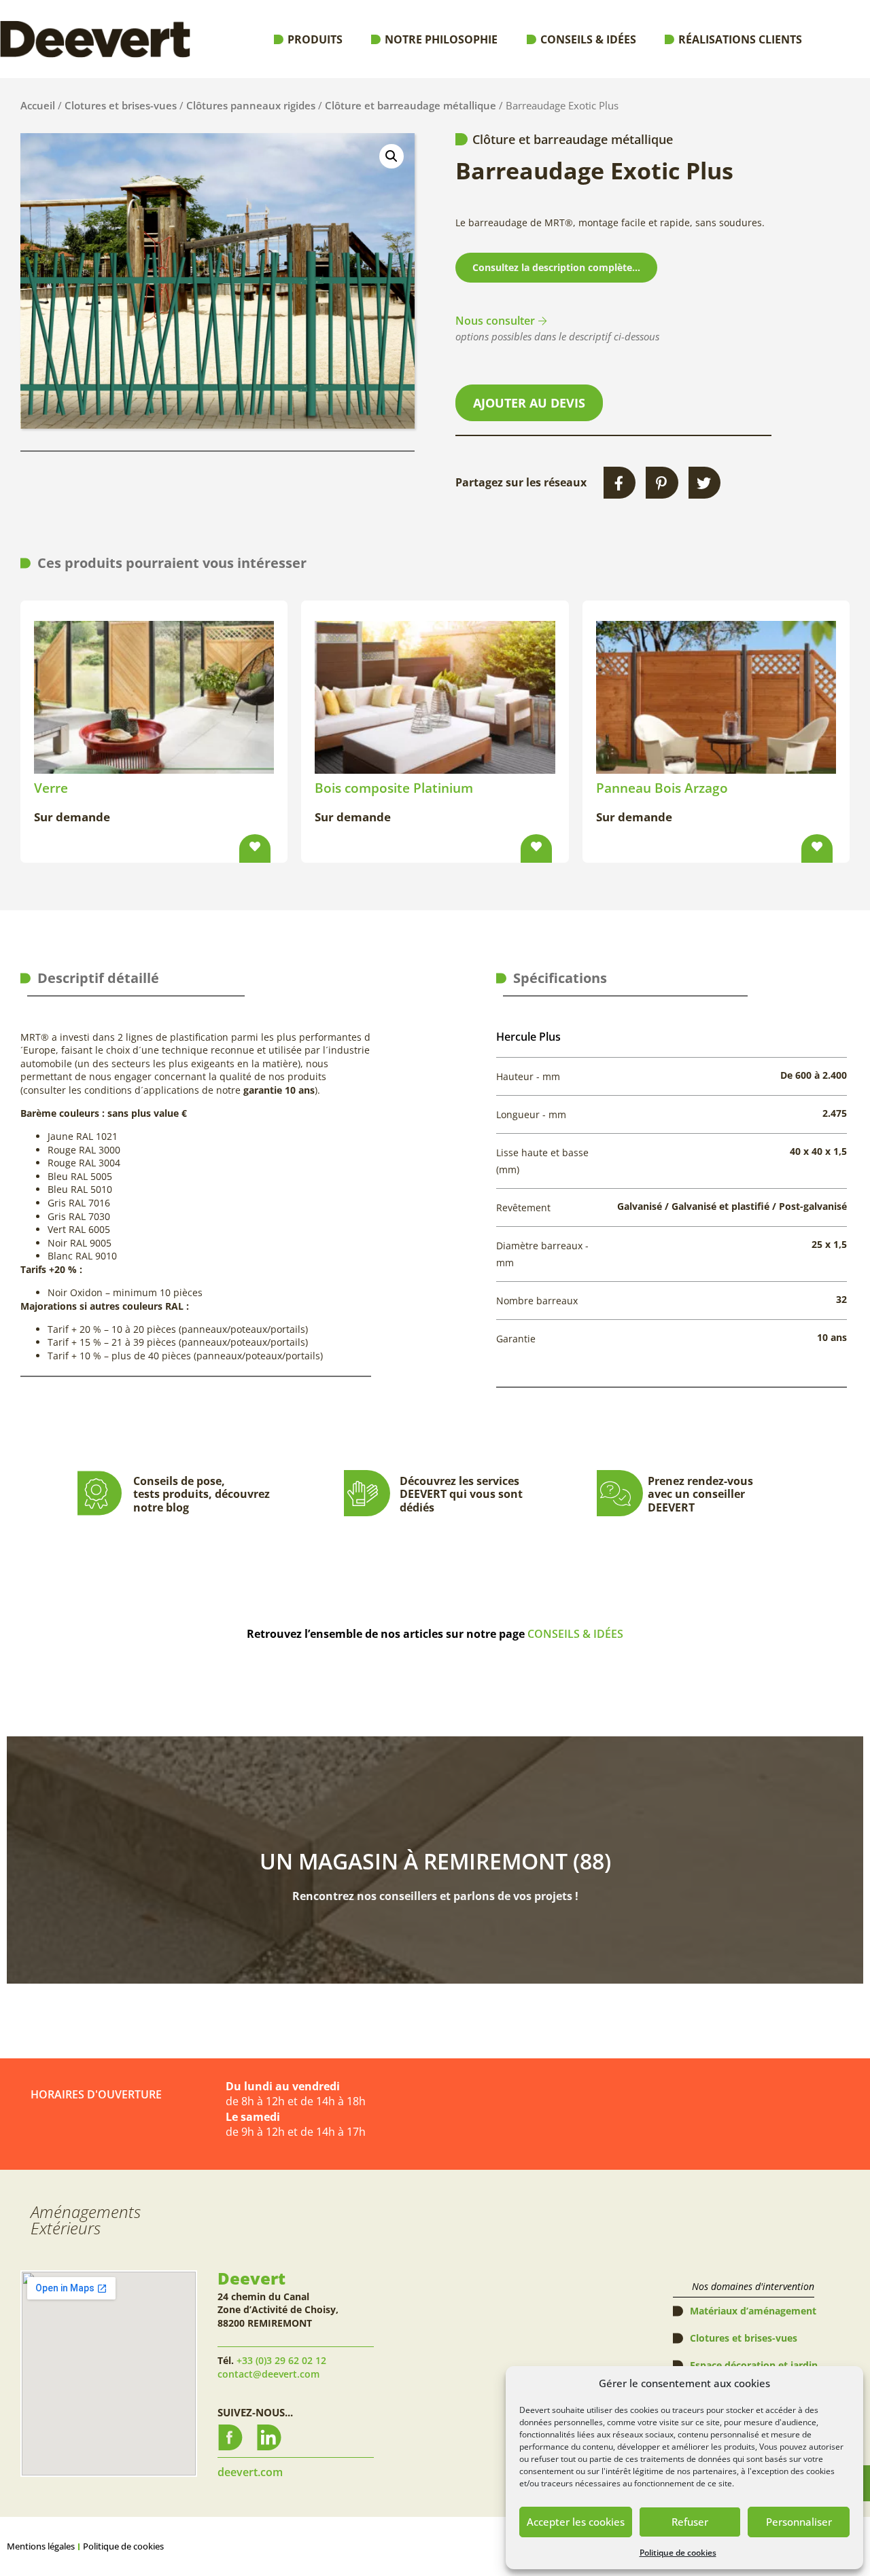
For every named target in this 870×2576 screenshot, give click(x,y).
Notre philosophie (441, 39)
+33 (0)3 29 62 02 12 (281, 2360)
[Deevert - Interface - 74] (230, 2437)
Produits (315, 39)
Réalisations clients (740, 39)
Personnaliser (799, 2522)
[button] (391, 156)
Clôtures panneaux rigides (251, 105)
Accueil (38, 105)
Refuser (690, 2522)
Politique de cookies (678, 2553)
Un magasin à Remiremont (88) (435, 1861)
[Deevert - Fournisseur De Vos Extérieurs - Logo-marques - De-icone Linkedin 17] (269, 2437)
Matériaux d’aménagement (753, 2311)
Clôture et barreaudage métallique (411, 105)
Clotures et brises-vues (121, 105)
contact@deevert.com (268, 2374)
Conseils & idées (588, 39)
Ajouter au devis (529, 403)
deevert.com (250, 2472)
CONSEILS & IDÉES (575, 1634)
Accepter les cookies (576, 2522)
